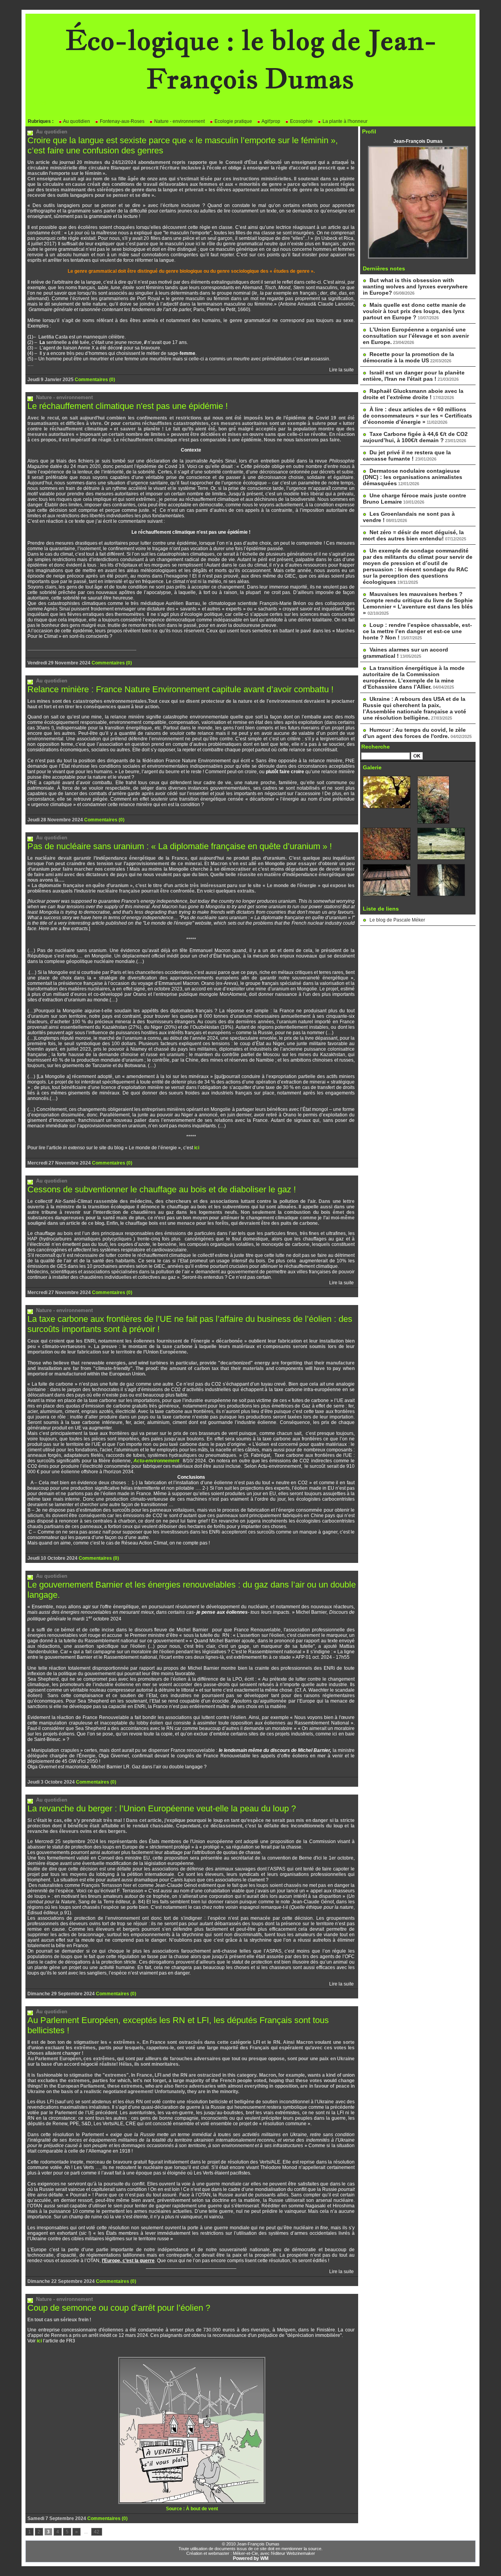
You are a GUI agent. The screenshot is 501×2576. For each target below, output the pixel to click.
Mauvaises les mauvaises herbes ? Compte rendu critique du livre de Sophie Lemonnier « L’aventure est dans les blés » (418, 603)
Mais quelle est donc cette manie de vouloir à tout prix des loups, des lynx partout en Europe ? (414, 311)
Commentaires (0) (95, 380)
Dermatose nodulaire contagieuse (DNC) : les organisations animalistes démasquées (413, 477)
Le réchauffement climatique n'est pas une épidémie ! (128, 406)
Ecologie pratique (233, 121)
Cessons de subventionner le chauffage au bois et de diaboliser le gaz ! (162, 1189)
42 (97, 2532)
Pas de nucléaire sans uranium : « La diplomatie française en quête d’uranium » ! (180, 846)
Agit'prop (270, 121)
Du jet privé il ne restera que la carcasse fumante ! (407, 455)
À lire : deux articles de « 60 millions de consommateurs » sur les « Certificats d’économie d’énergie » (417, 416)
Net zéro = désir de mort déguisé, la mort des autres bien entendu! (413, 535)
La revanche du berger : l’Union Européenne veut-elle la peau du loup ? (162, 1808)
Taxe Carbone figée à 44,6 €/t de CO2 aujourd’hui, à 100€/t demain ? (415, 437)
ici (197, 1148)
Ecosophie (301, 121)
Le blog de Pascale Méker (397, 920)
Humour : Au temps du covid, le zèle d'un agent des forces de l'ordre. (414, 733)
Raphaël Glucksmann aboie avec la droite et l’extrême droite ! (413, 394)
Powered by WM (251, 2558)
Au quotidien (76, 121)
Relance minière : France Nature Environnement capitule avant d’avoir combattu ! (180, 689)
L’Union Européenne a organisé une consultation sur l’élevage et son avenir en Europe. (416, 336)
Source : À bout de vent (192, 2509)
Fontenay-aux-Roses (122, 121)
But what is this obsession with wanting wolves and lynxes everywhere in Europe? (415, 286)
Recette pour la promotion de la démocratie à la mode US (408, 357)
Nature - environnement (179, 121)
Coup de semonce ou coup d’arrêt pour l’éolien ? (119, 2308)
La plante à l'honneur (344, 121)
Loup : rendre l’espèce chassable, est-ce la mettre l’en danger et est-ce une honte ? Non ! (417, 631)
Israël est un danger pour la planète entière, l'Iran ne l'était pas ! (414, 376)
